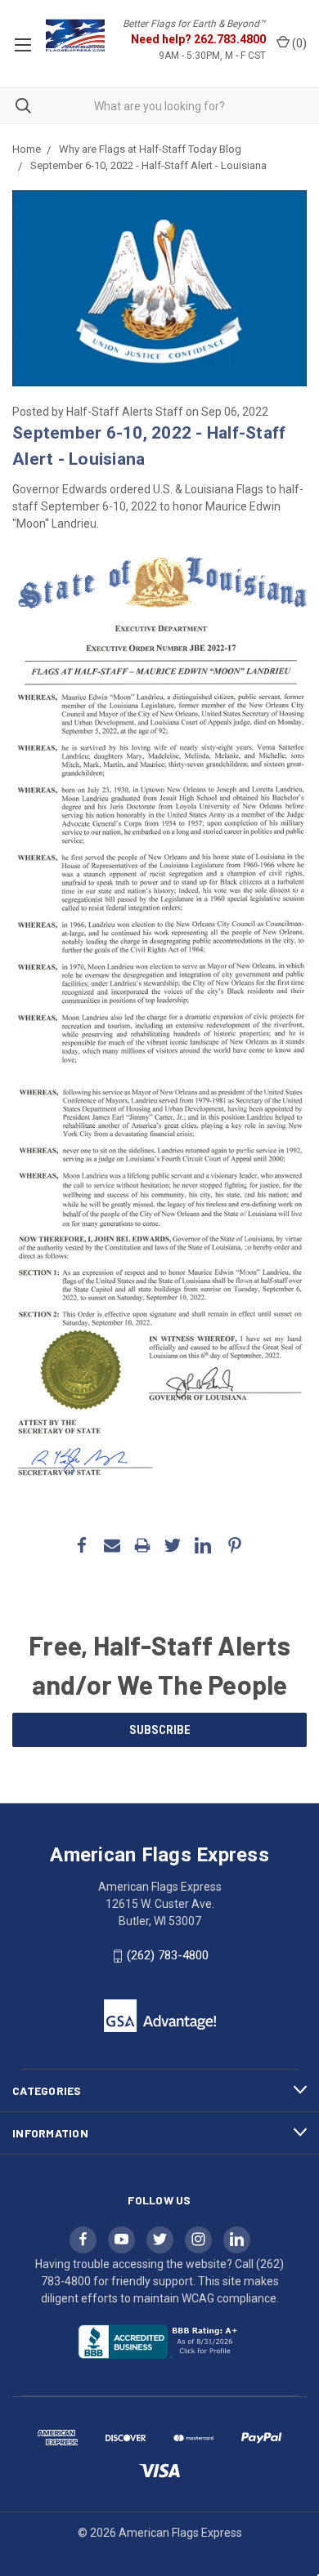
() (298, 43)
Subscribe (160, 1730)
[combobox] (159, 106)
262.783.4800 (230, 39)
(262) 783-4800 (168, 1955)
